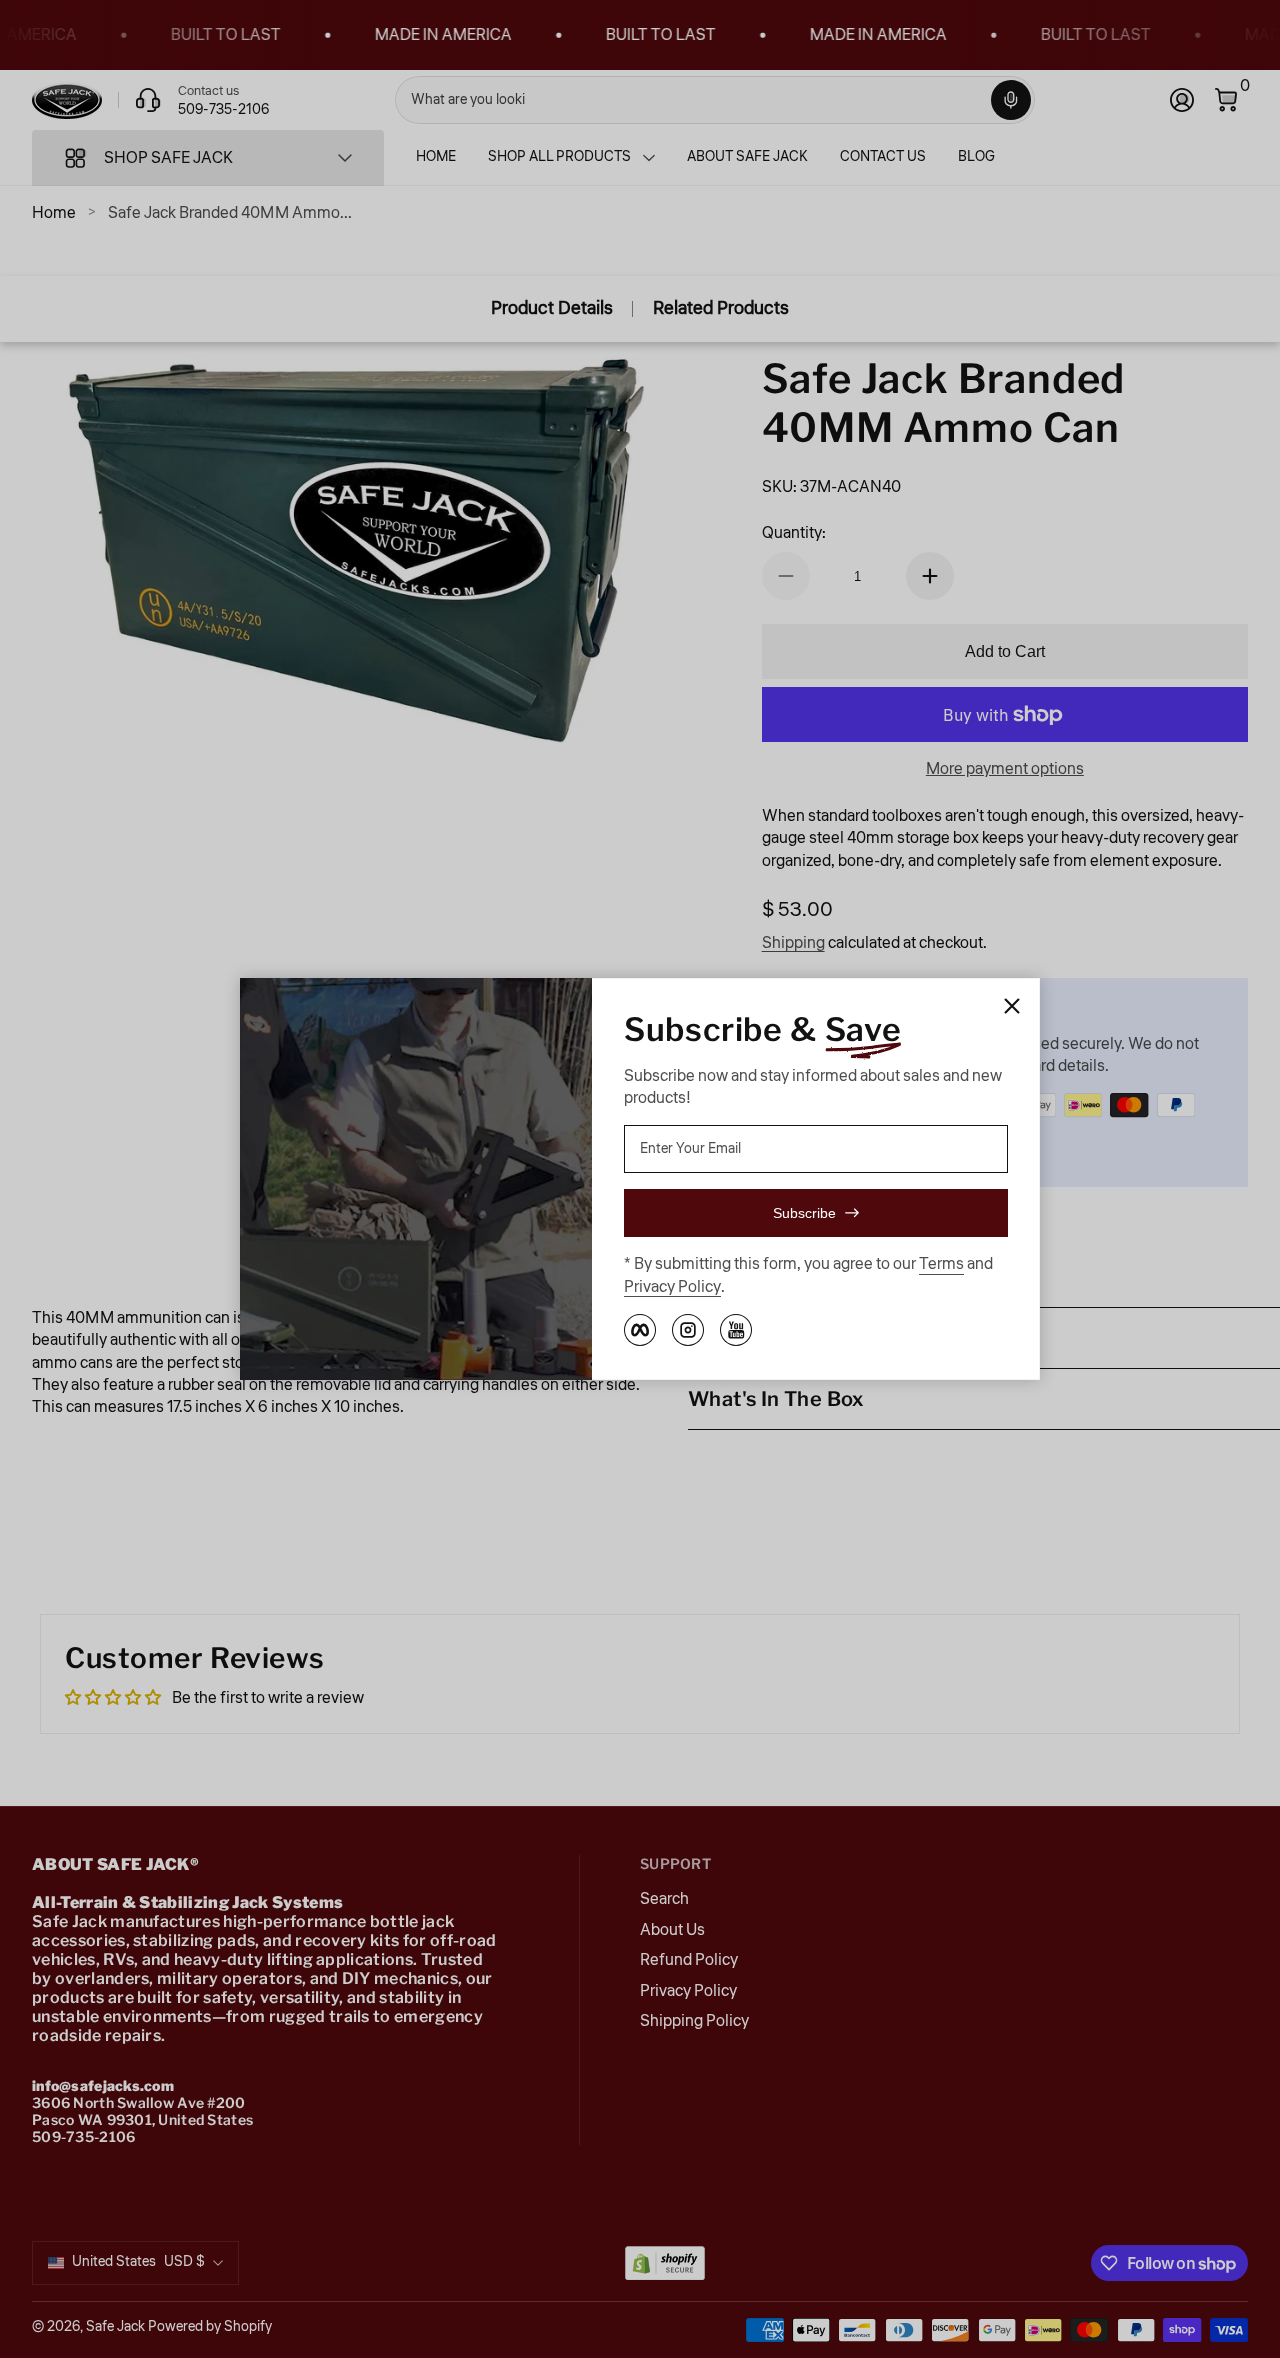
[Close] (1012, 1006)
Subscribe (804, 1213)
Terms (941, 1264)
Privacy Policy (672, 1287)
